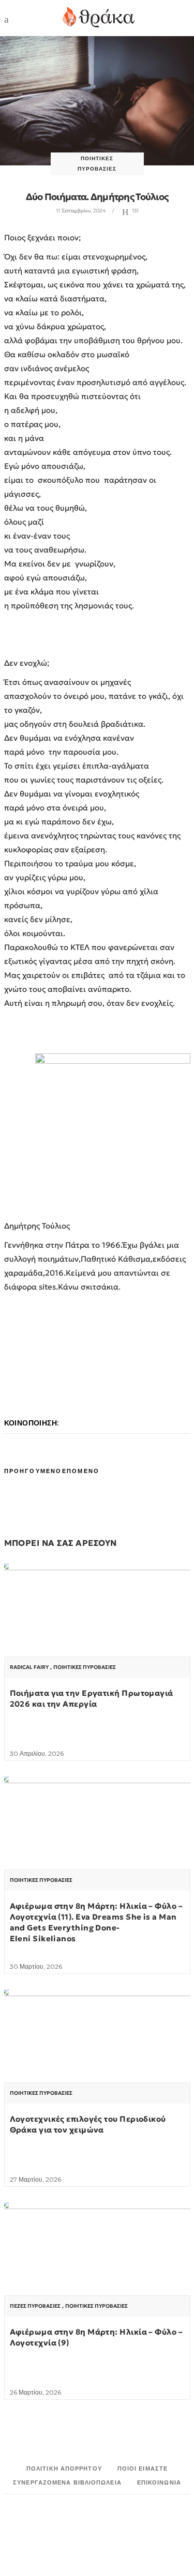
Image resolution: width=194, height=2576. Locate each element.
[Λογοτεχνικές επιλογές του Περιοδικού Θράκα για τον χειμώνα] (97, 2059)
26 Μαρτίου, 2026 (35, 2392)
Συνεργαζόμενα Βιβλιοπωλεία (67, 2482)
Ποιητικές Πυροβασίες (85, 1667)
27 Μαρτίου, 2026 (35, 2179)
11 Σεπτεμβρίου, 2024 (81, 211)
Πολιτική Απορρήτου (64, 2468)
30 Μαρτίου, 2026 (36, 1966)
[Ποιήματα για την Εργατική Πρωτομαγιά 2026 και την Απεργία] (97, 1633)
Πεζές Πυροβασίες (35, 2306)
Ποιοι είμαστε (143, 2468)
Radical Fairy (29, 1667)
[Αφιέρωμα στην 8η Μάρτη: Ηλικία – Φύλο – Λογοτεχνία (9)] (97, 2272)
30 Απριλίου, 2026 (37, 1753)
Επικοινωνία (159, 2482)
